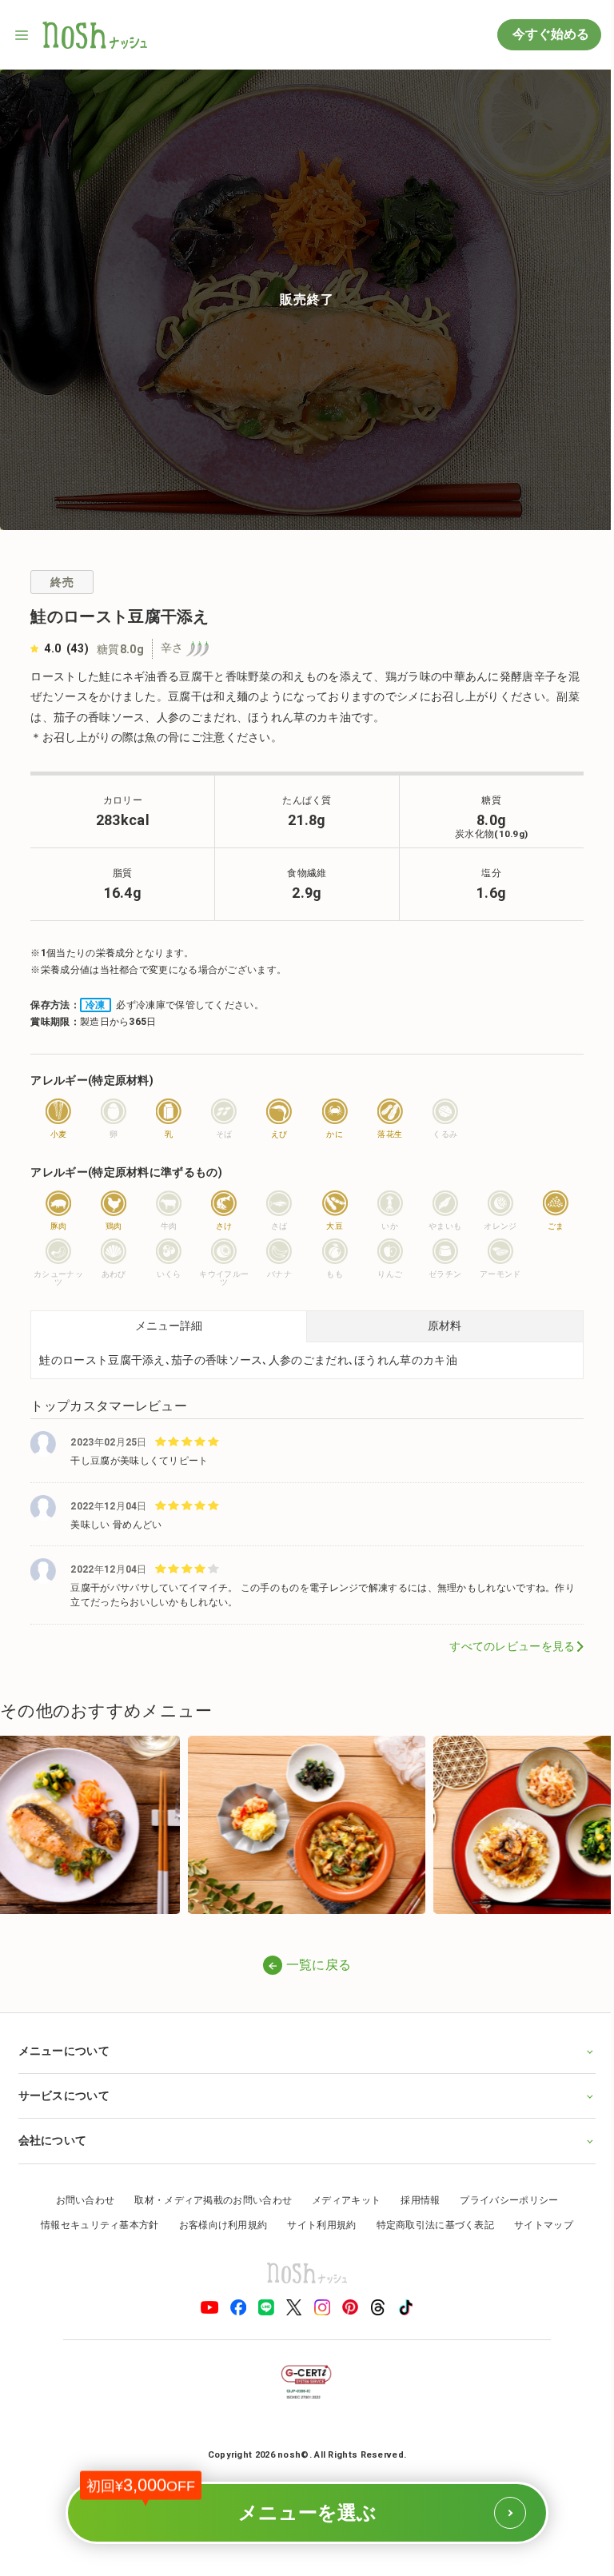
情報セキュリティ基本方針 (94, 2223)
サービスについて (63, 2094)
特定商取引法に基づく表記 (429, 2223)
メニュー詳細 (169, 1326)
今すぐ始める (549, 34)
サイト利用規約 (316, 2223)
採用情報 (415, 2198)
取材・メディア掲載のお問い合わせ (207, 2198)
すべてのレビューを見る (512, 1646)
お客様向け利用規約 (217, 2223)
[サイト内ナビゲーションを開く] (22, 35)
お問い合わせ (79, 2198)
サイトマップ (538, 2223)
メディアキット (341, 2198)
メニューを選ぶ (250, 2502)
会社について (52, 2139)
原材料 (445, 1326)
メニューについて (63, 2049)
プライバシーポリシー (503, 2198)
